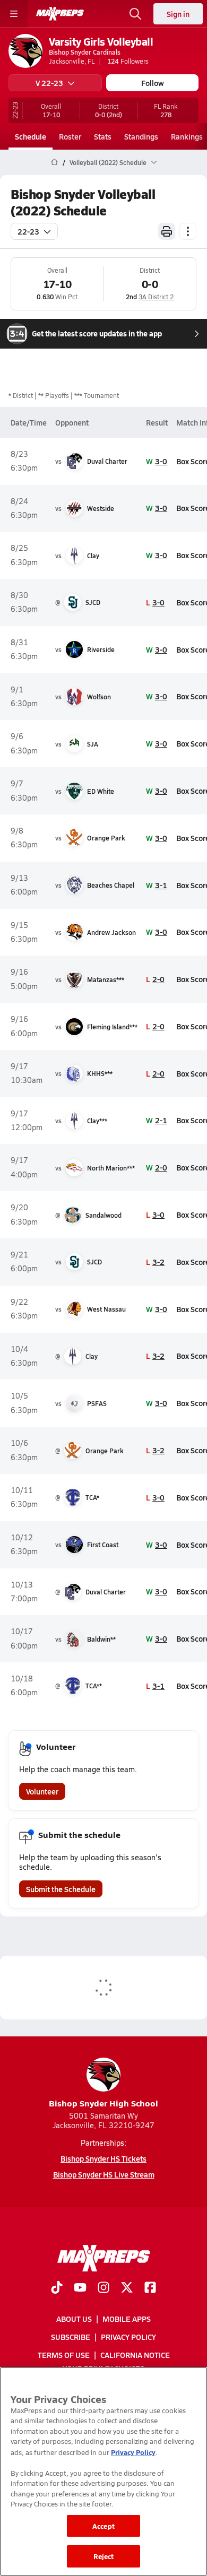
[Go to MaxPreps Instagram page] (103, 2288)
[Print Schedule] (167, 231)
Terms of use (64, 2355)
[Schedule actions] (188, 231)
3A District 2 (156, 297)
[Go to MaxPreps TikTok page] (57, 2288)
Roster (70, 136)
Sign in (178, 14)
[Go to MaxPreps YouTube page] (80, 2288)
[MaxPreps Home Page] (54, 162)
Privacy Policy (128, 2337)
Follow (153, 83)
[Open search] (135, 14)
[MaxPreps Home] (60, 14)
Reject (104, 2556)
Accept (103, 2526)
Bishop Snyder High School (103, 2103)
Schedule (31, 136)
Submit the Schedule (61, 1889)
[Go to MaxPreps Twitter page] (127, 2288)
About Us (74, 2319)
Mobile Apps (127, 2319)
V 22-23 (49, 83)
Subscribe (71, 2337)
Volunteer (42, 1791)
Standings (141, 136)
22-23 (28, 231)
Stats (103, 136)
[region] (103, 2471)
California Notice (135, 2355)
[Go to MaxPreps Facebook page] (150, 2288)
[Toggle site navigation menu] (14, 14)
